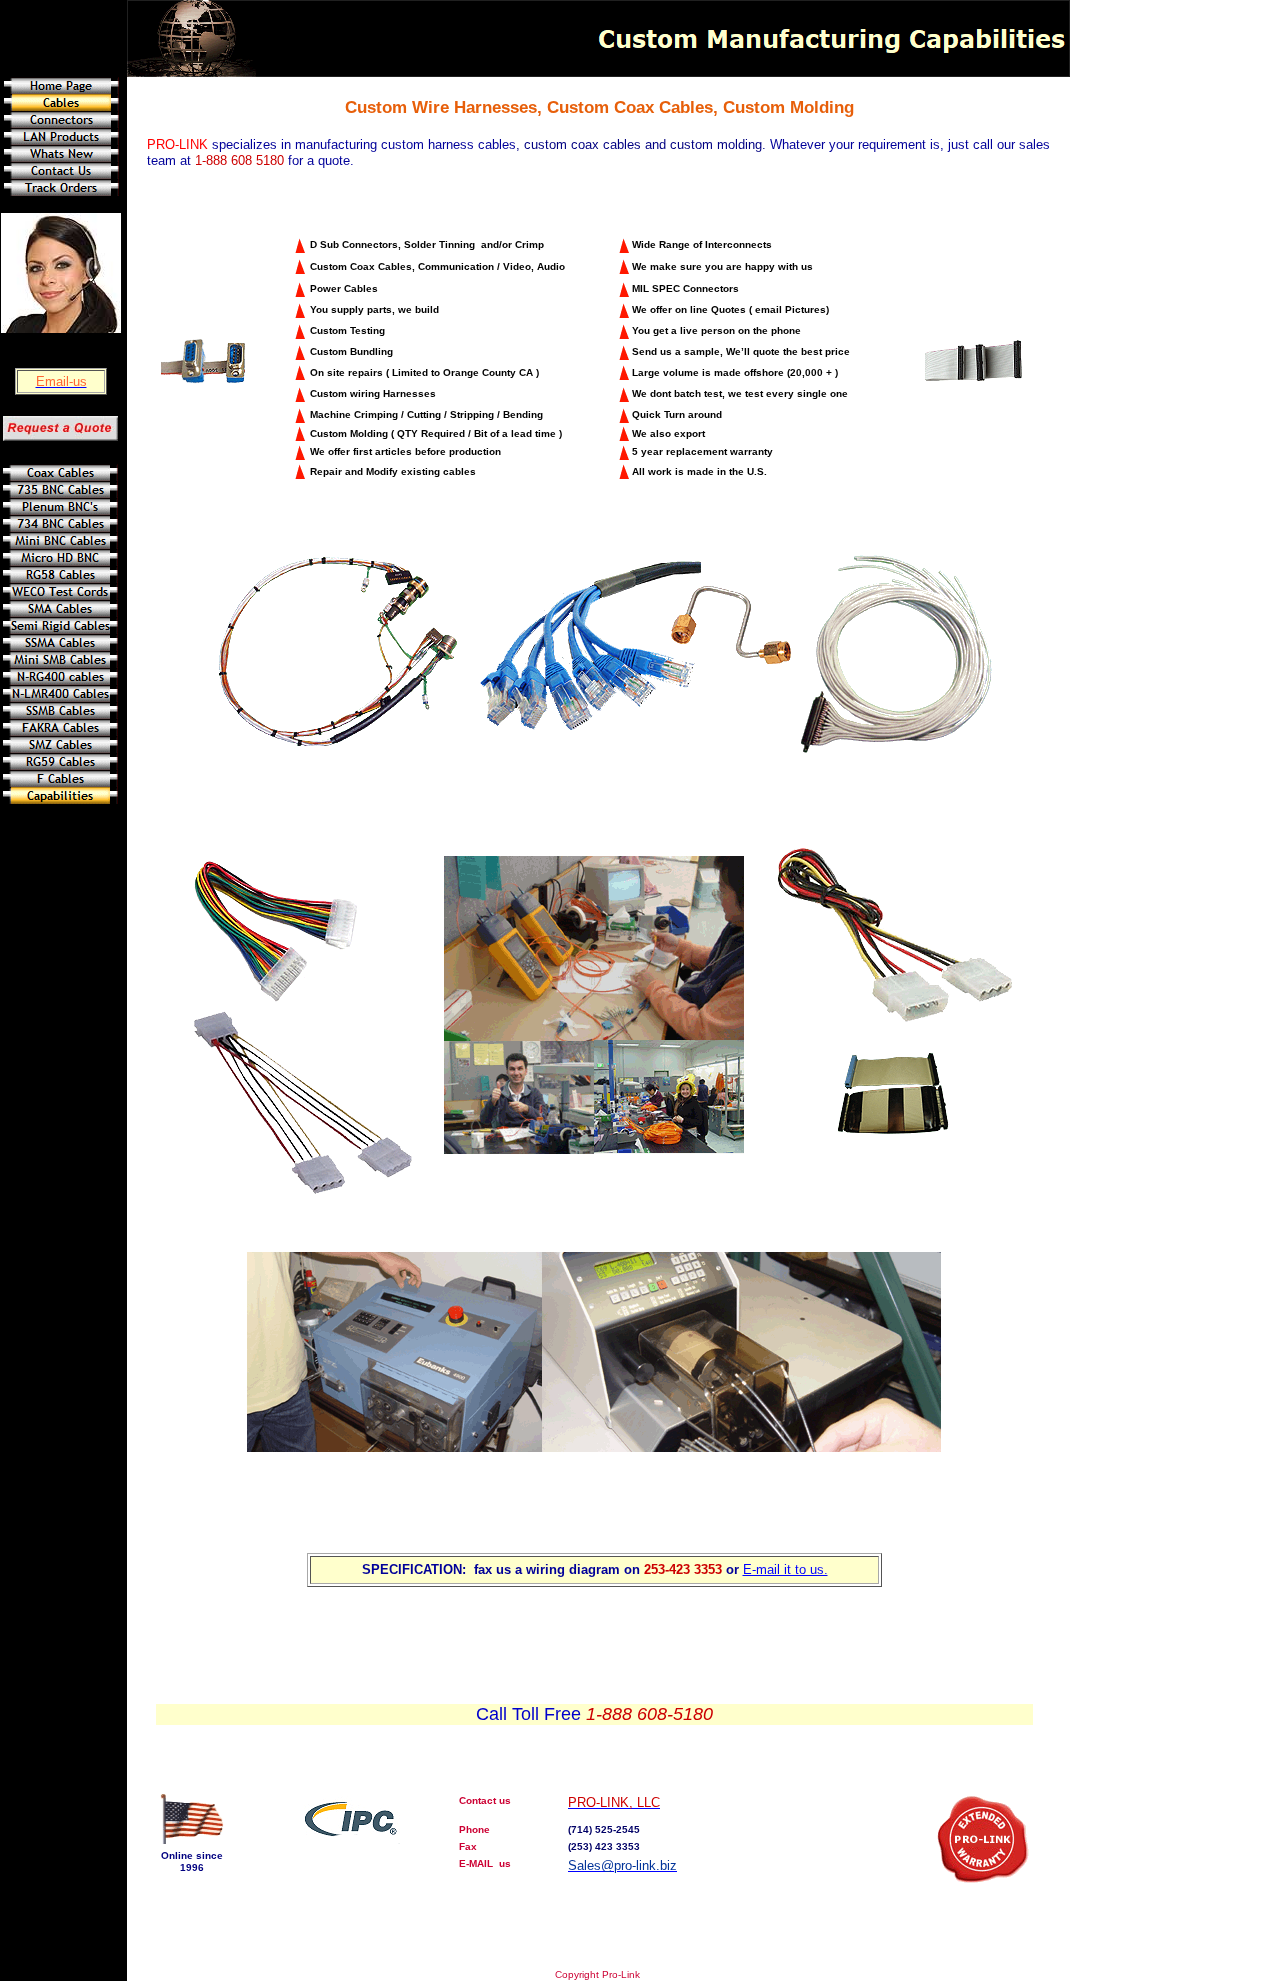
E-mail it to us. (785, 1569)
